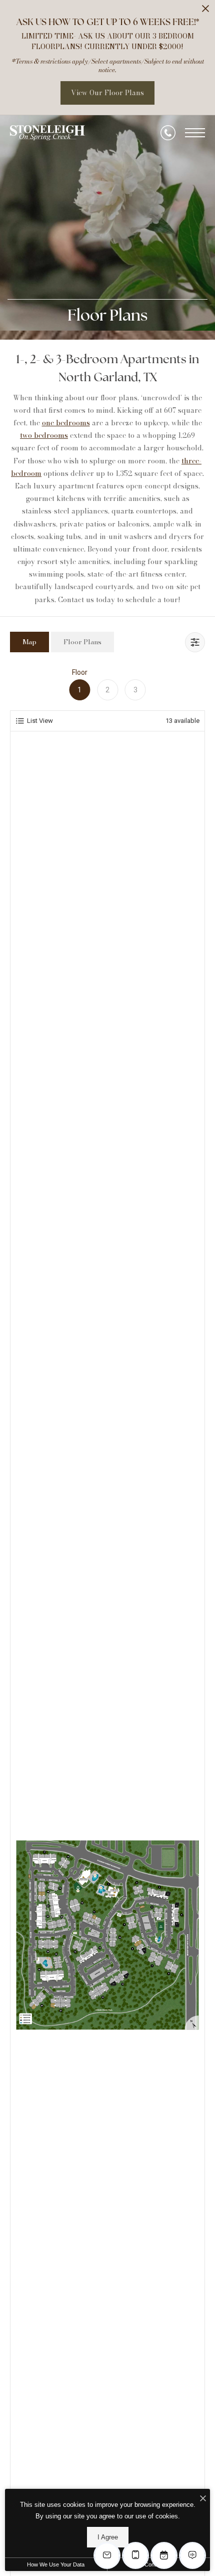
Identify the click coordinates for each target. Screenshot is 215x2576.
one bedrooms (66, 423)
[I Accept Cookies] (203, 2499)
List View (40, 721)
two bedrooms (44, 435)
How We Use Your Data (56, 2564)
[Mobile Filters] (195, 642)
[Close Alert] (205, 11)
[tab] (29, 642)
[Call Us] (168, 133)
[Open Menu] (195, 133)
